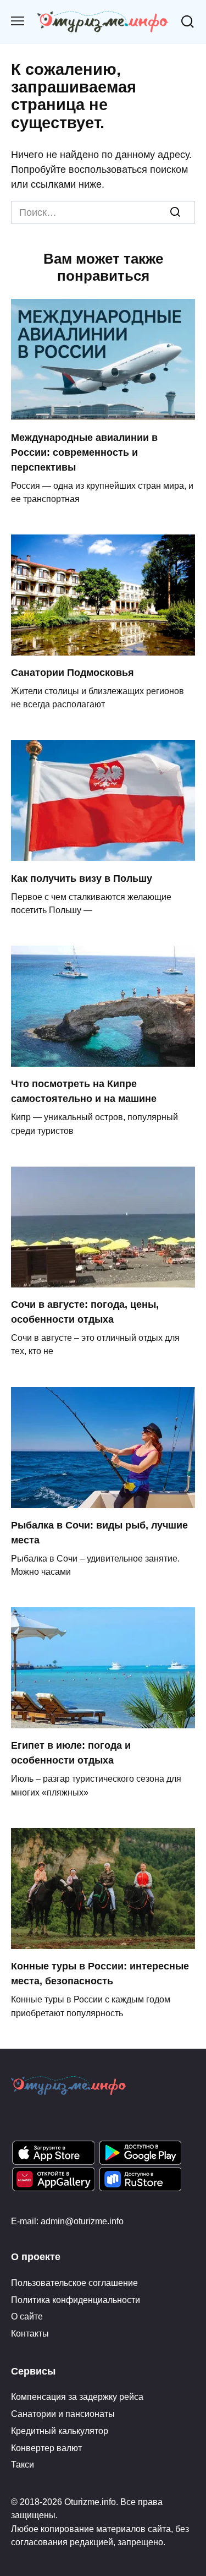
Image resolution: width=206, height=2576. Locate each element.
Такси (23, 2464)
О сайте (27, 2316)
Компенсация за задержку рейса (77, 2397)
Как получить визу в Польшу (82, 878)
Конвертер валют (46, 2448)
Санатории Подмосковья (73, 673)
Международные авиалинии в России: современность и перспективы (84, 452)
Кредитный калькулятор (60, 2431)
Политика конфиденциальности (76, 2300)
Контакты (30, 2333)
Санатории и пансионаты (63, 2414)
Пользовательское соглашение (74, 2283)
